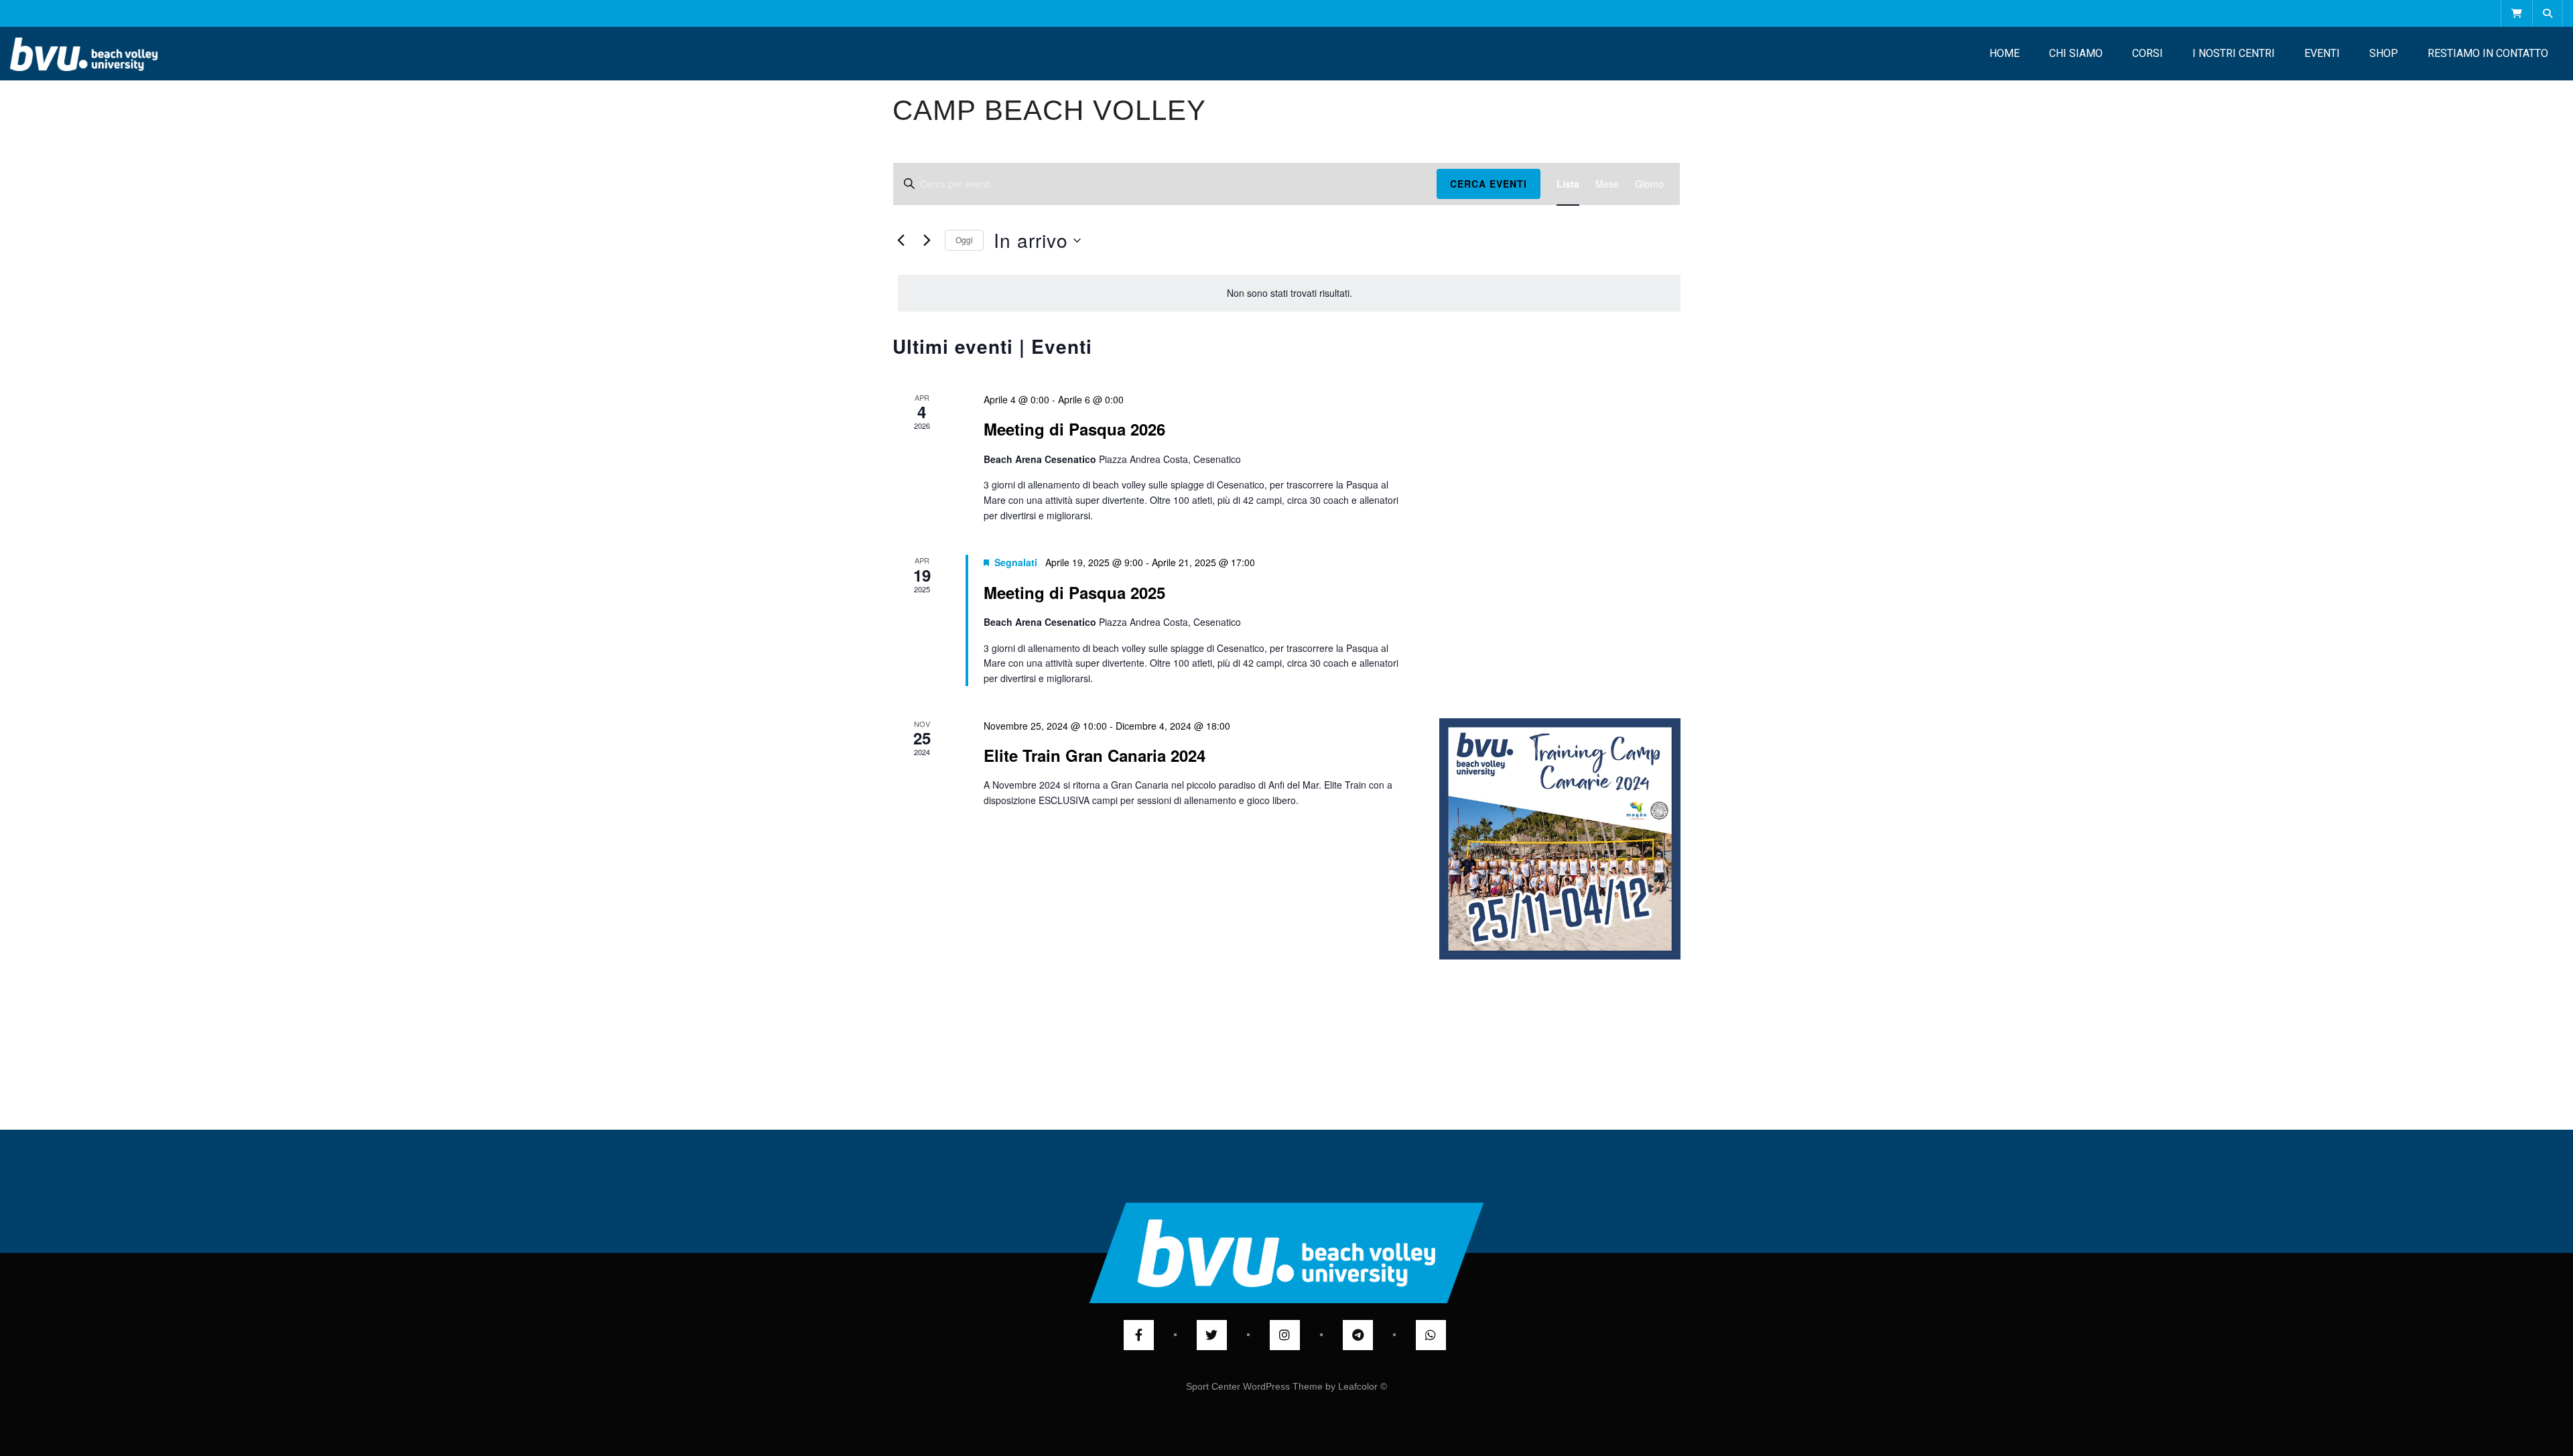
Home (2004, 53)
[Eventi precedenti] (901, 241)
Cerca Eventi (1489, 184)
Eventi (2322, 53)
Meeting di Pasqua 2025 (1074, 592)
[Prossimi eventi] (927, 241)
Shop (2384, 53)
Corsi (2148, 53)
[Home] (84, 54)
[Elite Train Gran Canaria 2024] (1560, 839)
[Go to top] (1287, 1253)
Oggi (964, 240)
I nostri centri (2234, 53)
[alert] (1289, 293)
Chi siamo (2076, 53)
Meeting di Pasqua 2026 (1074, 429)
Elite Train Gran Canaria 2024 (1095, 755)
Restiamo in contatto (2488, 53)
